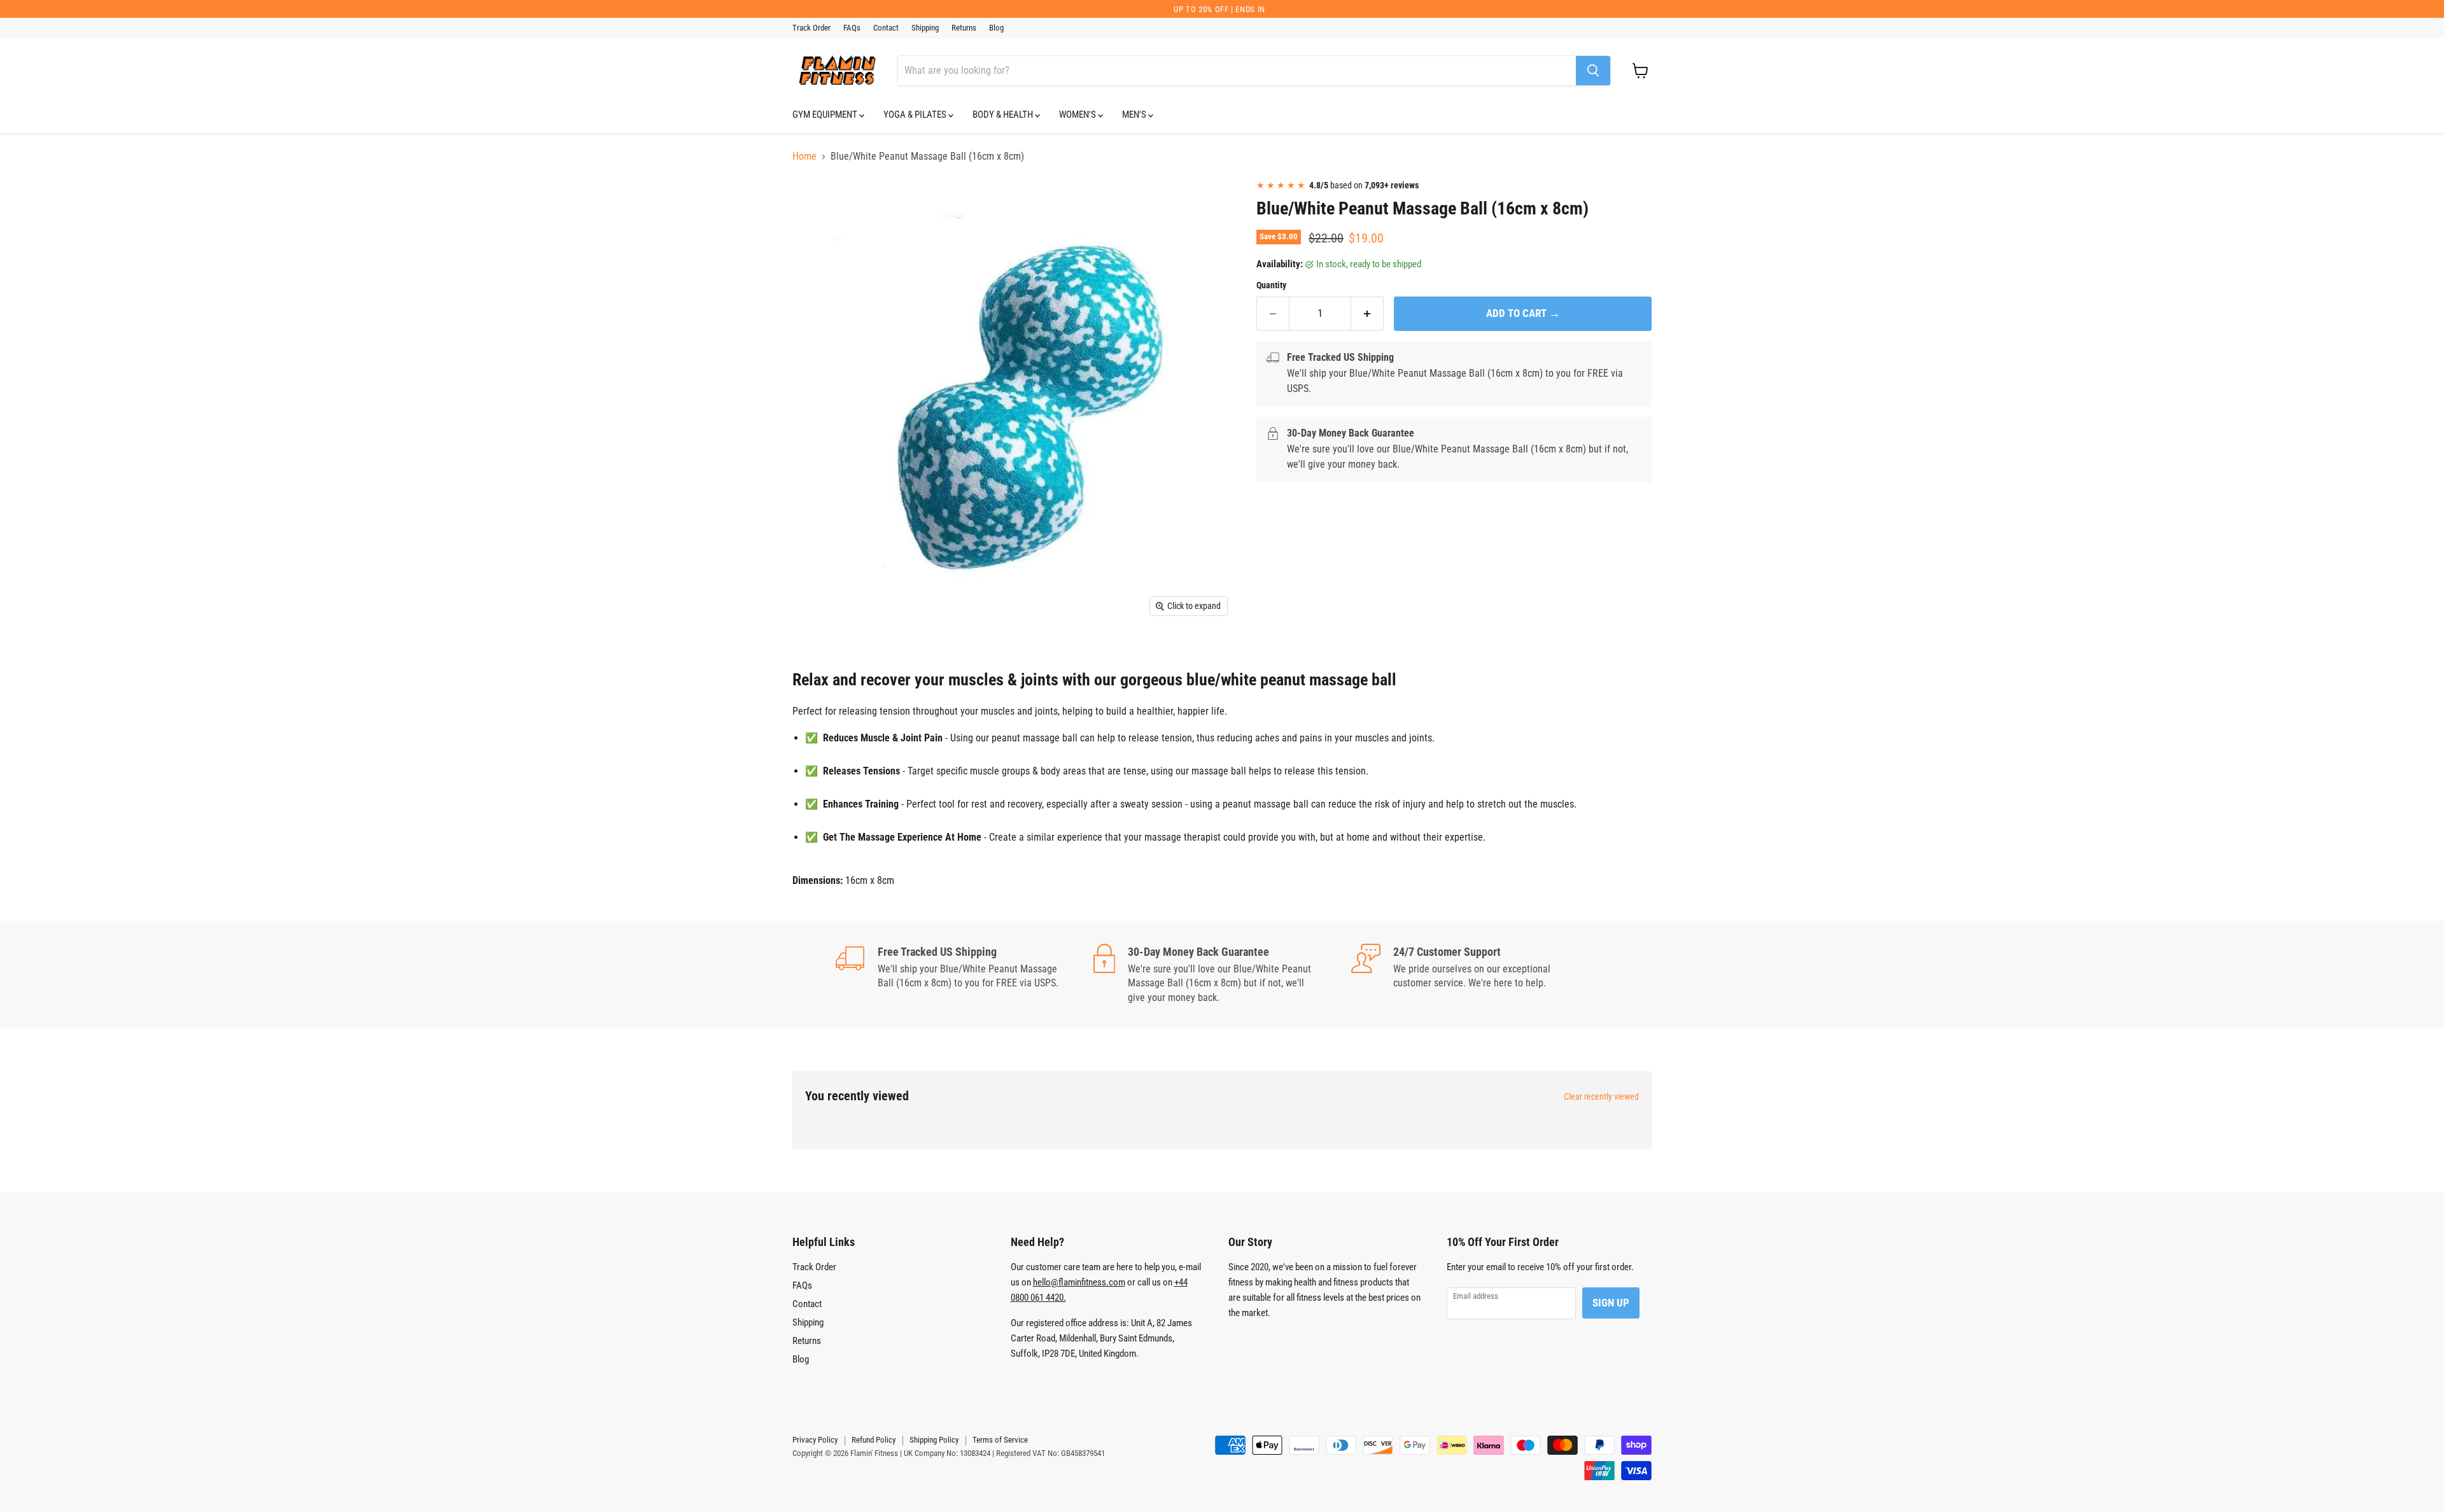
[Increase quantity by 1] (1367, 314)
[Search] (1593, 71)
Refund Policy (874, 1440)
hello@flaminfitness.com (1079, 1282)
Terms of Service (1000, 1440)
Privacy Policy (815, 1440)
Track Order (811, 28)
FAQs (852, 28)
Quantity (1271, 285)
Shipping (925, 28)
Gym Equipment (826, 115)
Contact (886, 28)
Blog (996, 28)
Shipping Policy (934, 1440)
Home (804, 157)
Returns (964, 28)
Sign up (1611, 1303)
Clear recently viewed (1601, 1096)
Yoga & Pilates (916, 115)
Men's (1135, 115)
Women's (1078, 115)
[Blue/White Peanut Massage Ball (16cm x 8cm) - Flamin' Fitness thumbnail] (816, 206)
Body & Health (1004, 115)
